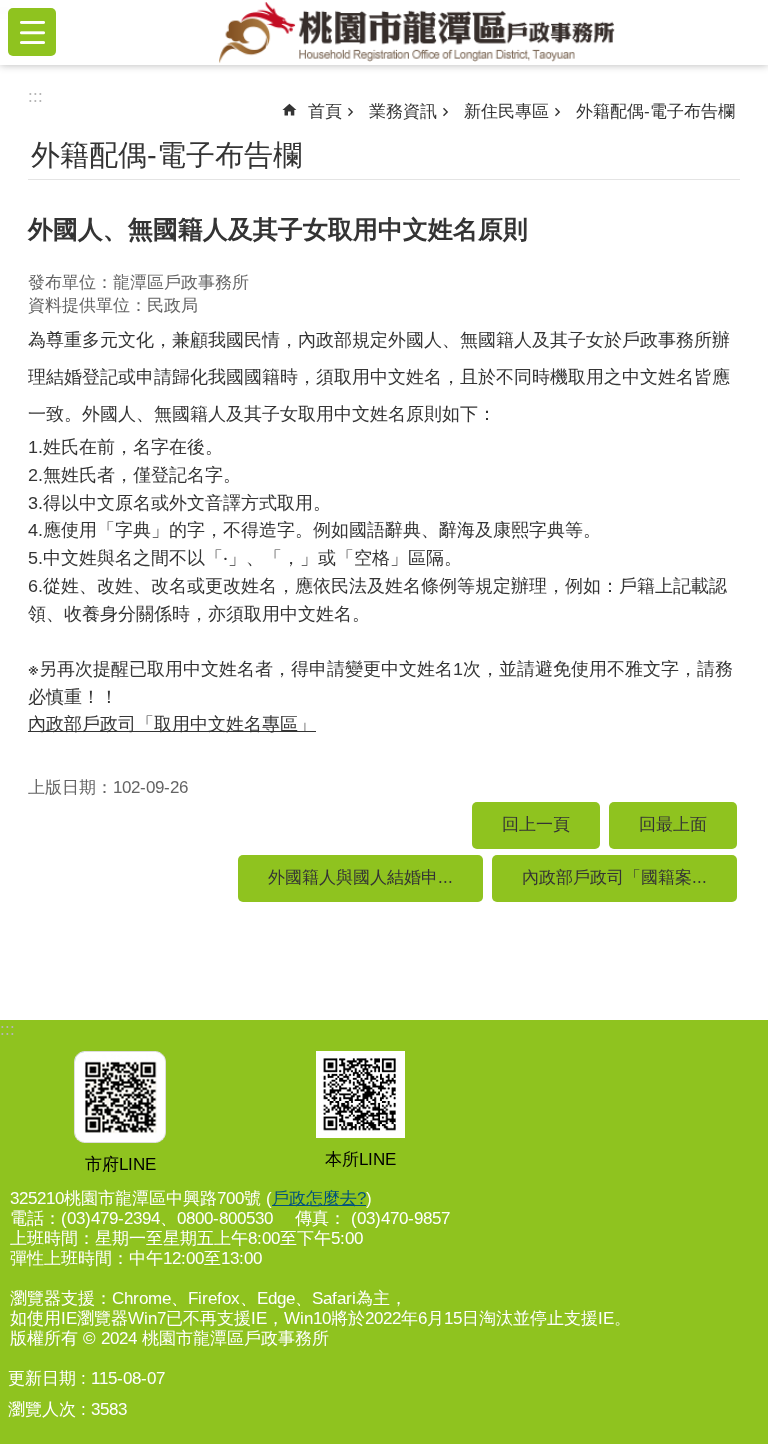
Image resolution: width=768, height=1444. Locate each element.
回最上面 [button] (673, 824)
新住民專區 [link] (506, 111)
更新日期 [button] (42, 1378)
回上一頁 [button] (536, 824)
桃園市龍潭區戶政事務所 (416, 32)
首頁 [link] (325, 111)
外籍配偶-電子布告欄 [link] (655, 111)
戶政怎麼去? (319, 1198)
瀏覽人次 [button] (42, 1409)
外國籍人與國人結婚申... (360, 877)
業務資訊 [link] (403, 111)
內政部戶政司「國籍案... (614, 877)
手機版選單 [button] (32, 32)
